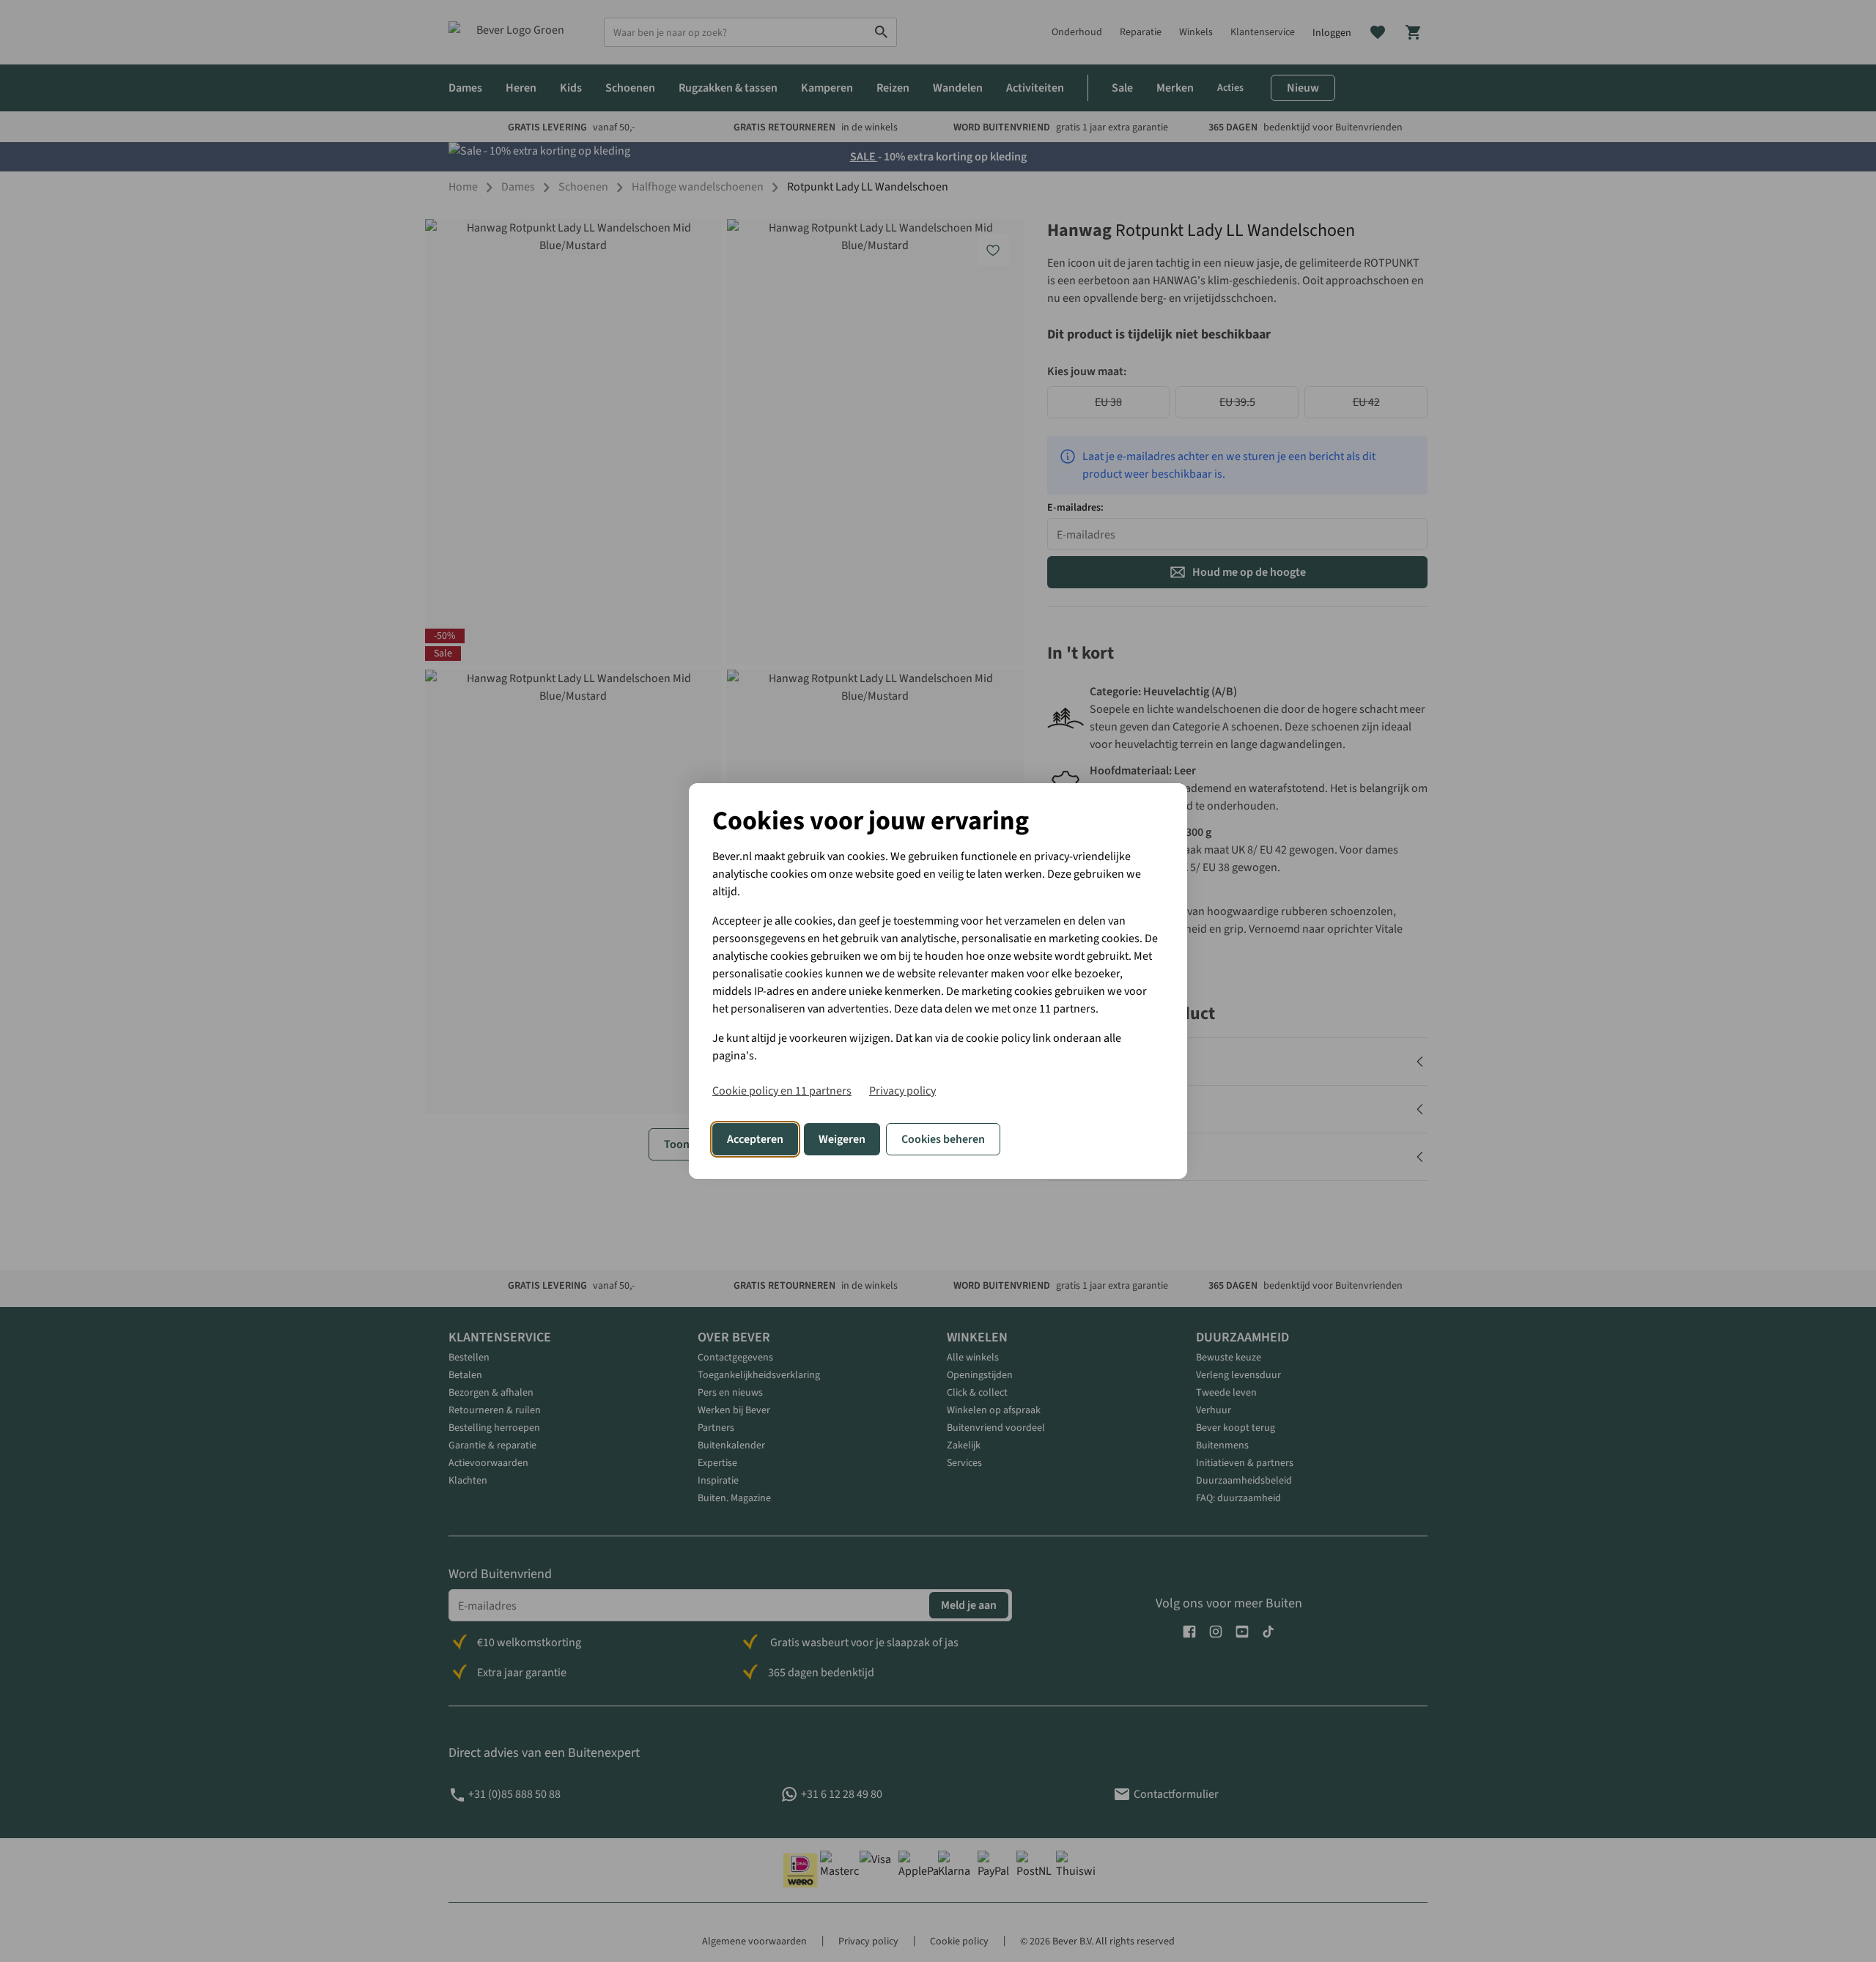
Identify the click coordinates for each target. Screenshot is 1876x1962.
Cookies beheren (943, 1139)
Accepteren (755, 1139)
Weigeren (842, 1139)
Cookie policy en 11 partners (782, 1091)
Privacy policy (902, 1091)
